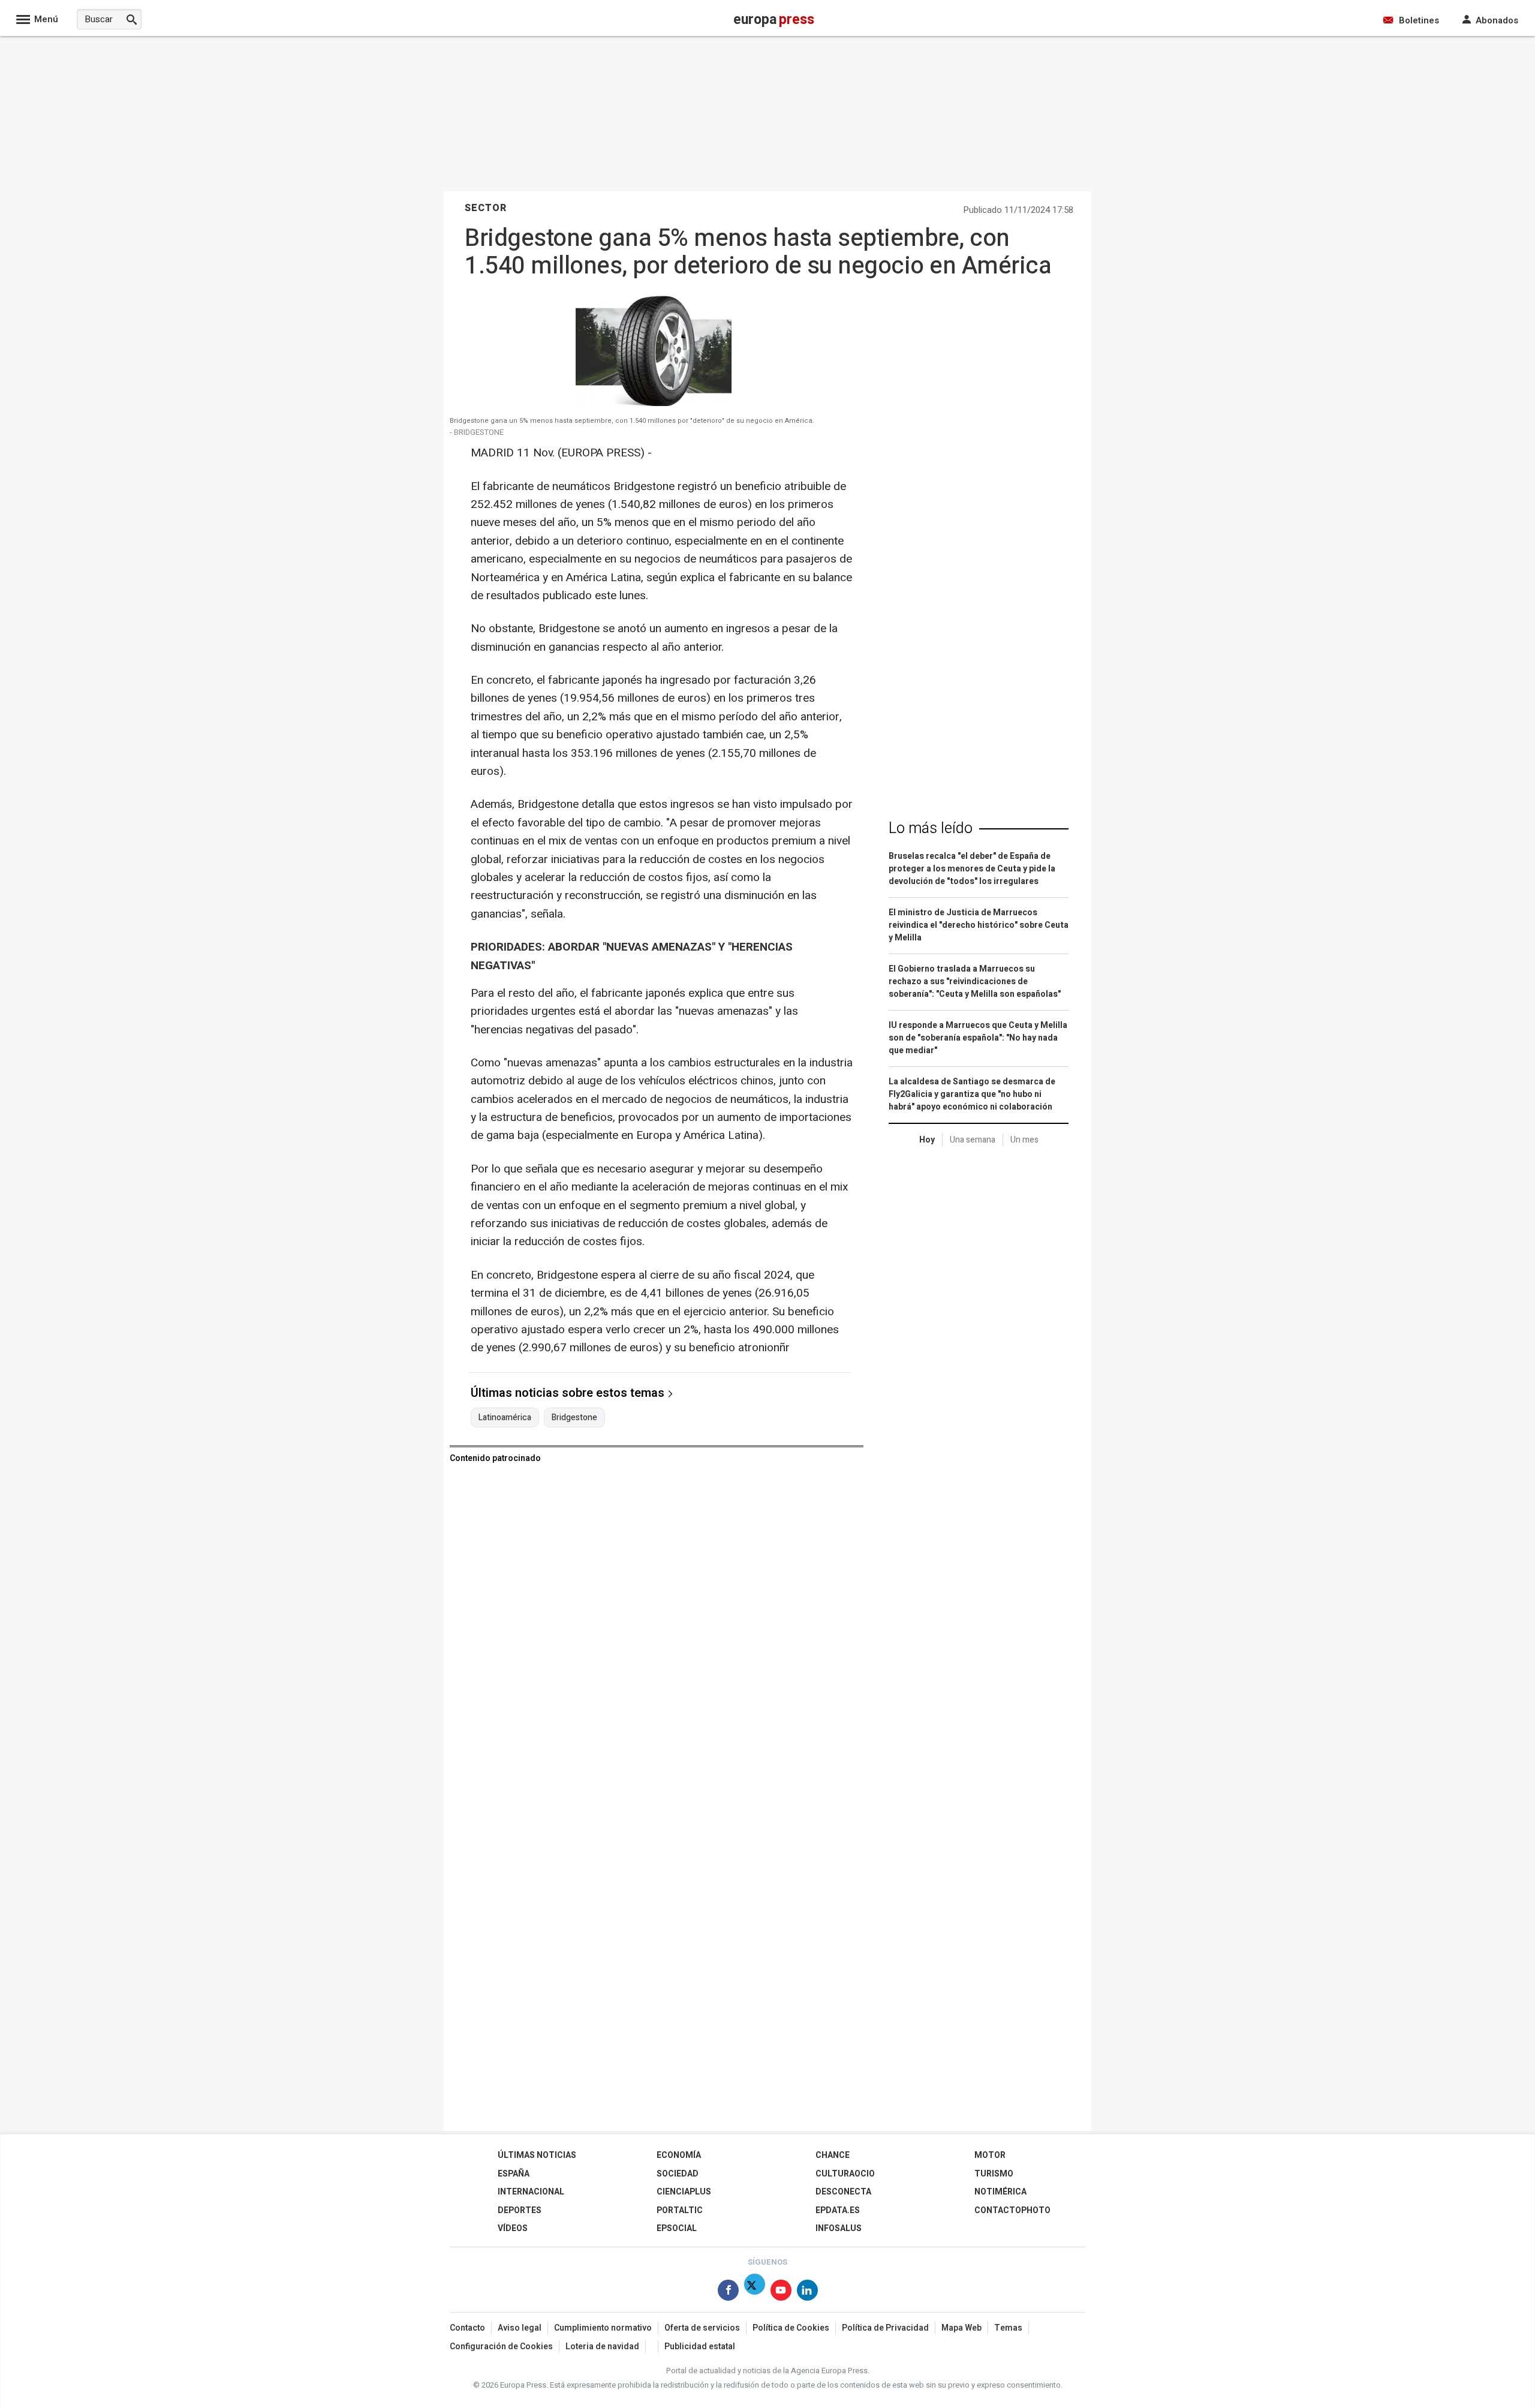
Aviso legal (520, 2328)
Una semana (973, 1140)
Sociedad (678, 2174)
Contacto (467, 2328)
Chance (833, 2155)
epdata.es (838, 2210)
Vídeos (513, 2228)
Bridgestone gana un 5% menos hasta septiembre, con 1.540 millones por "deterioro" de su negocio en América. (632, 421)
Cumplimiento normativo (603, 2328)
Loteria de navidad (602, 2347)
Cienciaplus (684, 2192)
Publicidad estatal (700, 2347)
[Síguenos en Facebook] (728, 2293)
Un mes (1024, 1140)
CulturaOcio (845, 2174)
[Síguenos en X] (755, 2293)
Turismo (994, 2174)
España (514, 2174)
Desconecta (843, 2192)
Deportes (520, 2210)
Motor (990, 2155)
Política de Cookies (791, 2328)
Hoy (927, 1140)
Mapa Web (961, 2328)
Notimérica (1000, 2192)
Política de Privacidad (885, 2328)
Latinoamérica (505, 1418)
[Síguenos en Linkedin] (807, 2293)
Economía (679, 2155)
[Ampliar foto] (654, 403)
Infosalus (839, 2228)
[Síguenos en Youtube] (781, 2293)
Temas (1008, 2328)
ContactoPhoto (1012, 2210)
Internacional (531, 2192)
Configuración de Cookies (501, 2347)
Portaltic (680, 2210)
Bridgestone (574, 1418)
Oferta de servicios (702, 2328)
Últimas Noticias (537, 2155)
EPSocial (677, 2228)
